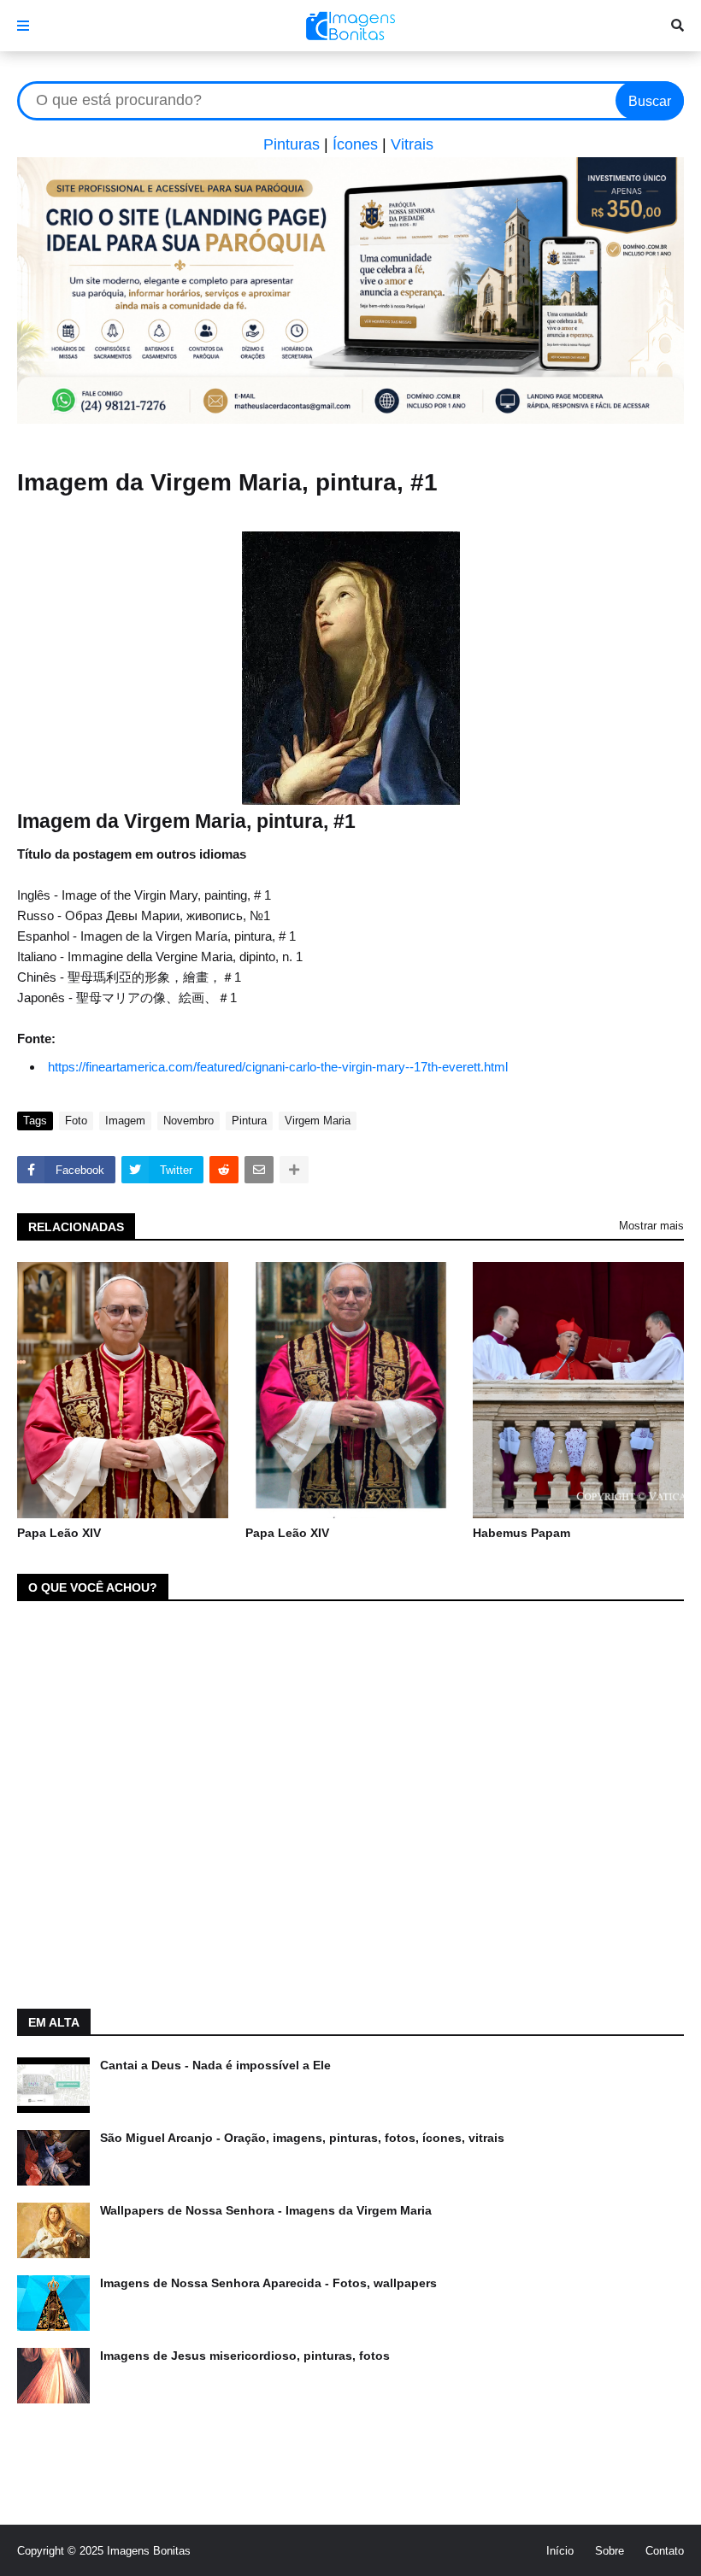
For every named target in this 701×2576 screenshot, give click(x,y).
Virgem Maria (318, 1121)
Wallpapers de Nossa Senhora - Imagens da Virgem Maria (266, 2210)
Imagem (125, 1121)
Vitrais (412, 144)
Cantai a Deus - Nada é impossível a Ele (215, 2065)
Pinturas (292, 144)
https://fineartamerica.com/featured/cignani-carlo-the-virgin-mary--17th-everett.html (278, 1067)
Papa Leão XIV (59, 1533)
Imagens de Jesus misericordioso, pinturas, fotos (245, 2356)
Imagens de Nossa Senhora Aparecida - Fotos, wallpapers (268, 2283)
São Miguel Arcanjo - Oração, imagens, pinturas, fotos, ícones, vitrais (302, 2138)
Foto (76, 1121)
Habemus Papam (521, 1533)
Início (560, 2551)
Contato (665, 2551)
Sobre (610, 2551)
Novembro (189, 1121)
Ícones (355, 144)
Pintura (249, 1121)
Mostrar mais (651, 1226)
